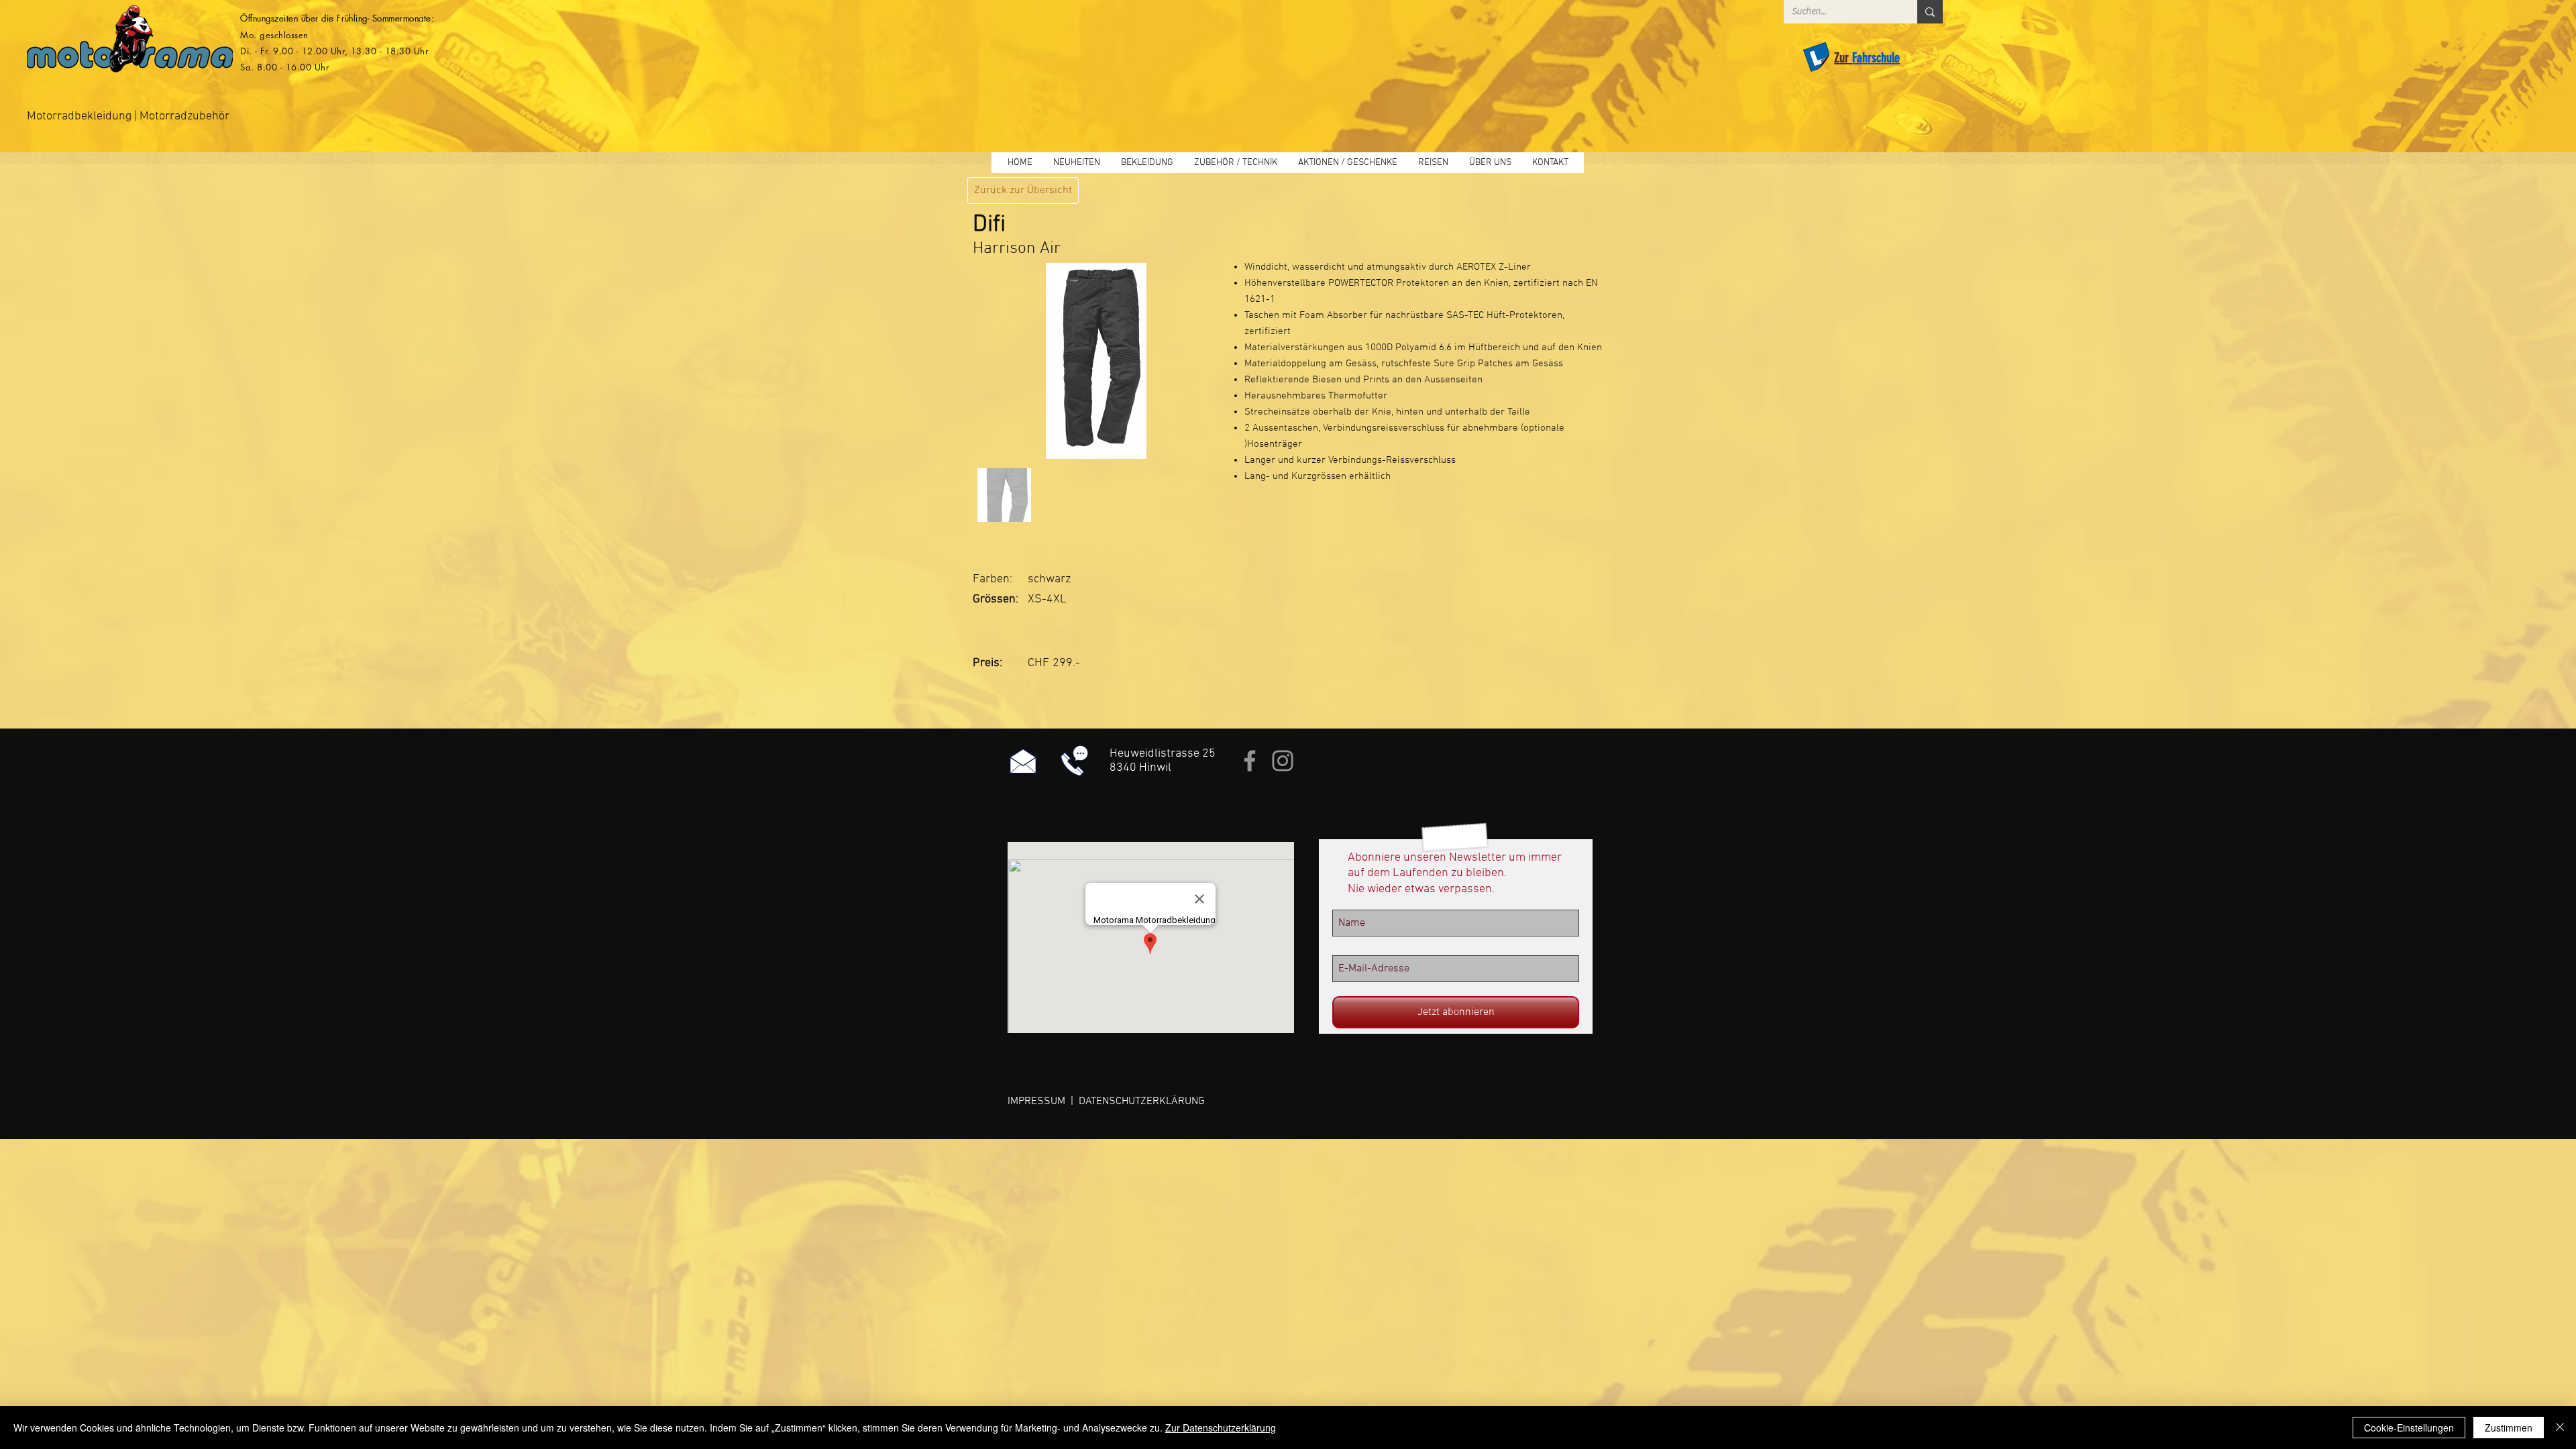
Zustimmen (2509, 1428)
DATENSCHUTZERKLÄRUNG (1142, 1102)
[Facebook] (1250, 761)
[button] (1147, 163)
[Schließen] (2560, 1428)
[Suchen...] (1930, 12)
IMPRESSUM (1036, 1102)
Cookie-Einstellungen (2409, 1428)
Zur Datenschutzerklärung (1221, 1428)
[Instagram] (1283, 761)
